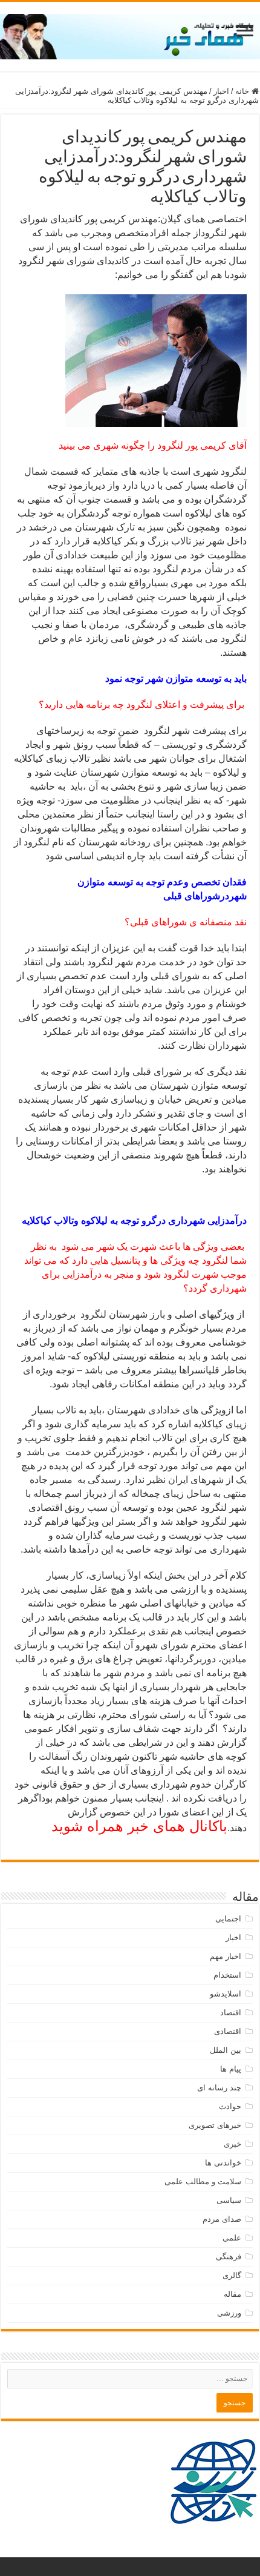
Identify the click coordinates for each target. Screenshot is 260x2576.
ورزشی (229, 2313)
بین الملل (226, 2050)
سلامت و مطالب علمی (203, 2181)
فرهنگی (229, 2257)
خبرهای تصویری (215, 2125)
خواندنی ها (223, 2163)
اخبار (221, 91)
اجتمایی (228, 1919)
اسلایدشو (226, 1994)
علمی (232, 2238)
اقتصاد (231, 2013)
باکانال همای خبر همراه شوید (139, 1826)
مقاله (232, 2294)
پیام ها (231, 2069)
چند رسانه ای (219, 2088)
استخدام (227, 1975)
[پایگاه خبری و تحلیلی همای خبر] (130, 35)
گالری (232, 2275)
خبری (232, 2144)
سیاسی (229, 2200)
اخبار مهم (226, 1956)
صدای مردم (222, 2219)
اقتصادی (228, 2031)
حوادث (230, 2106)
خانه (243, 91)
